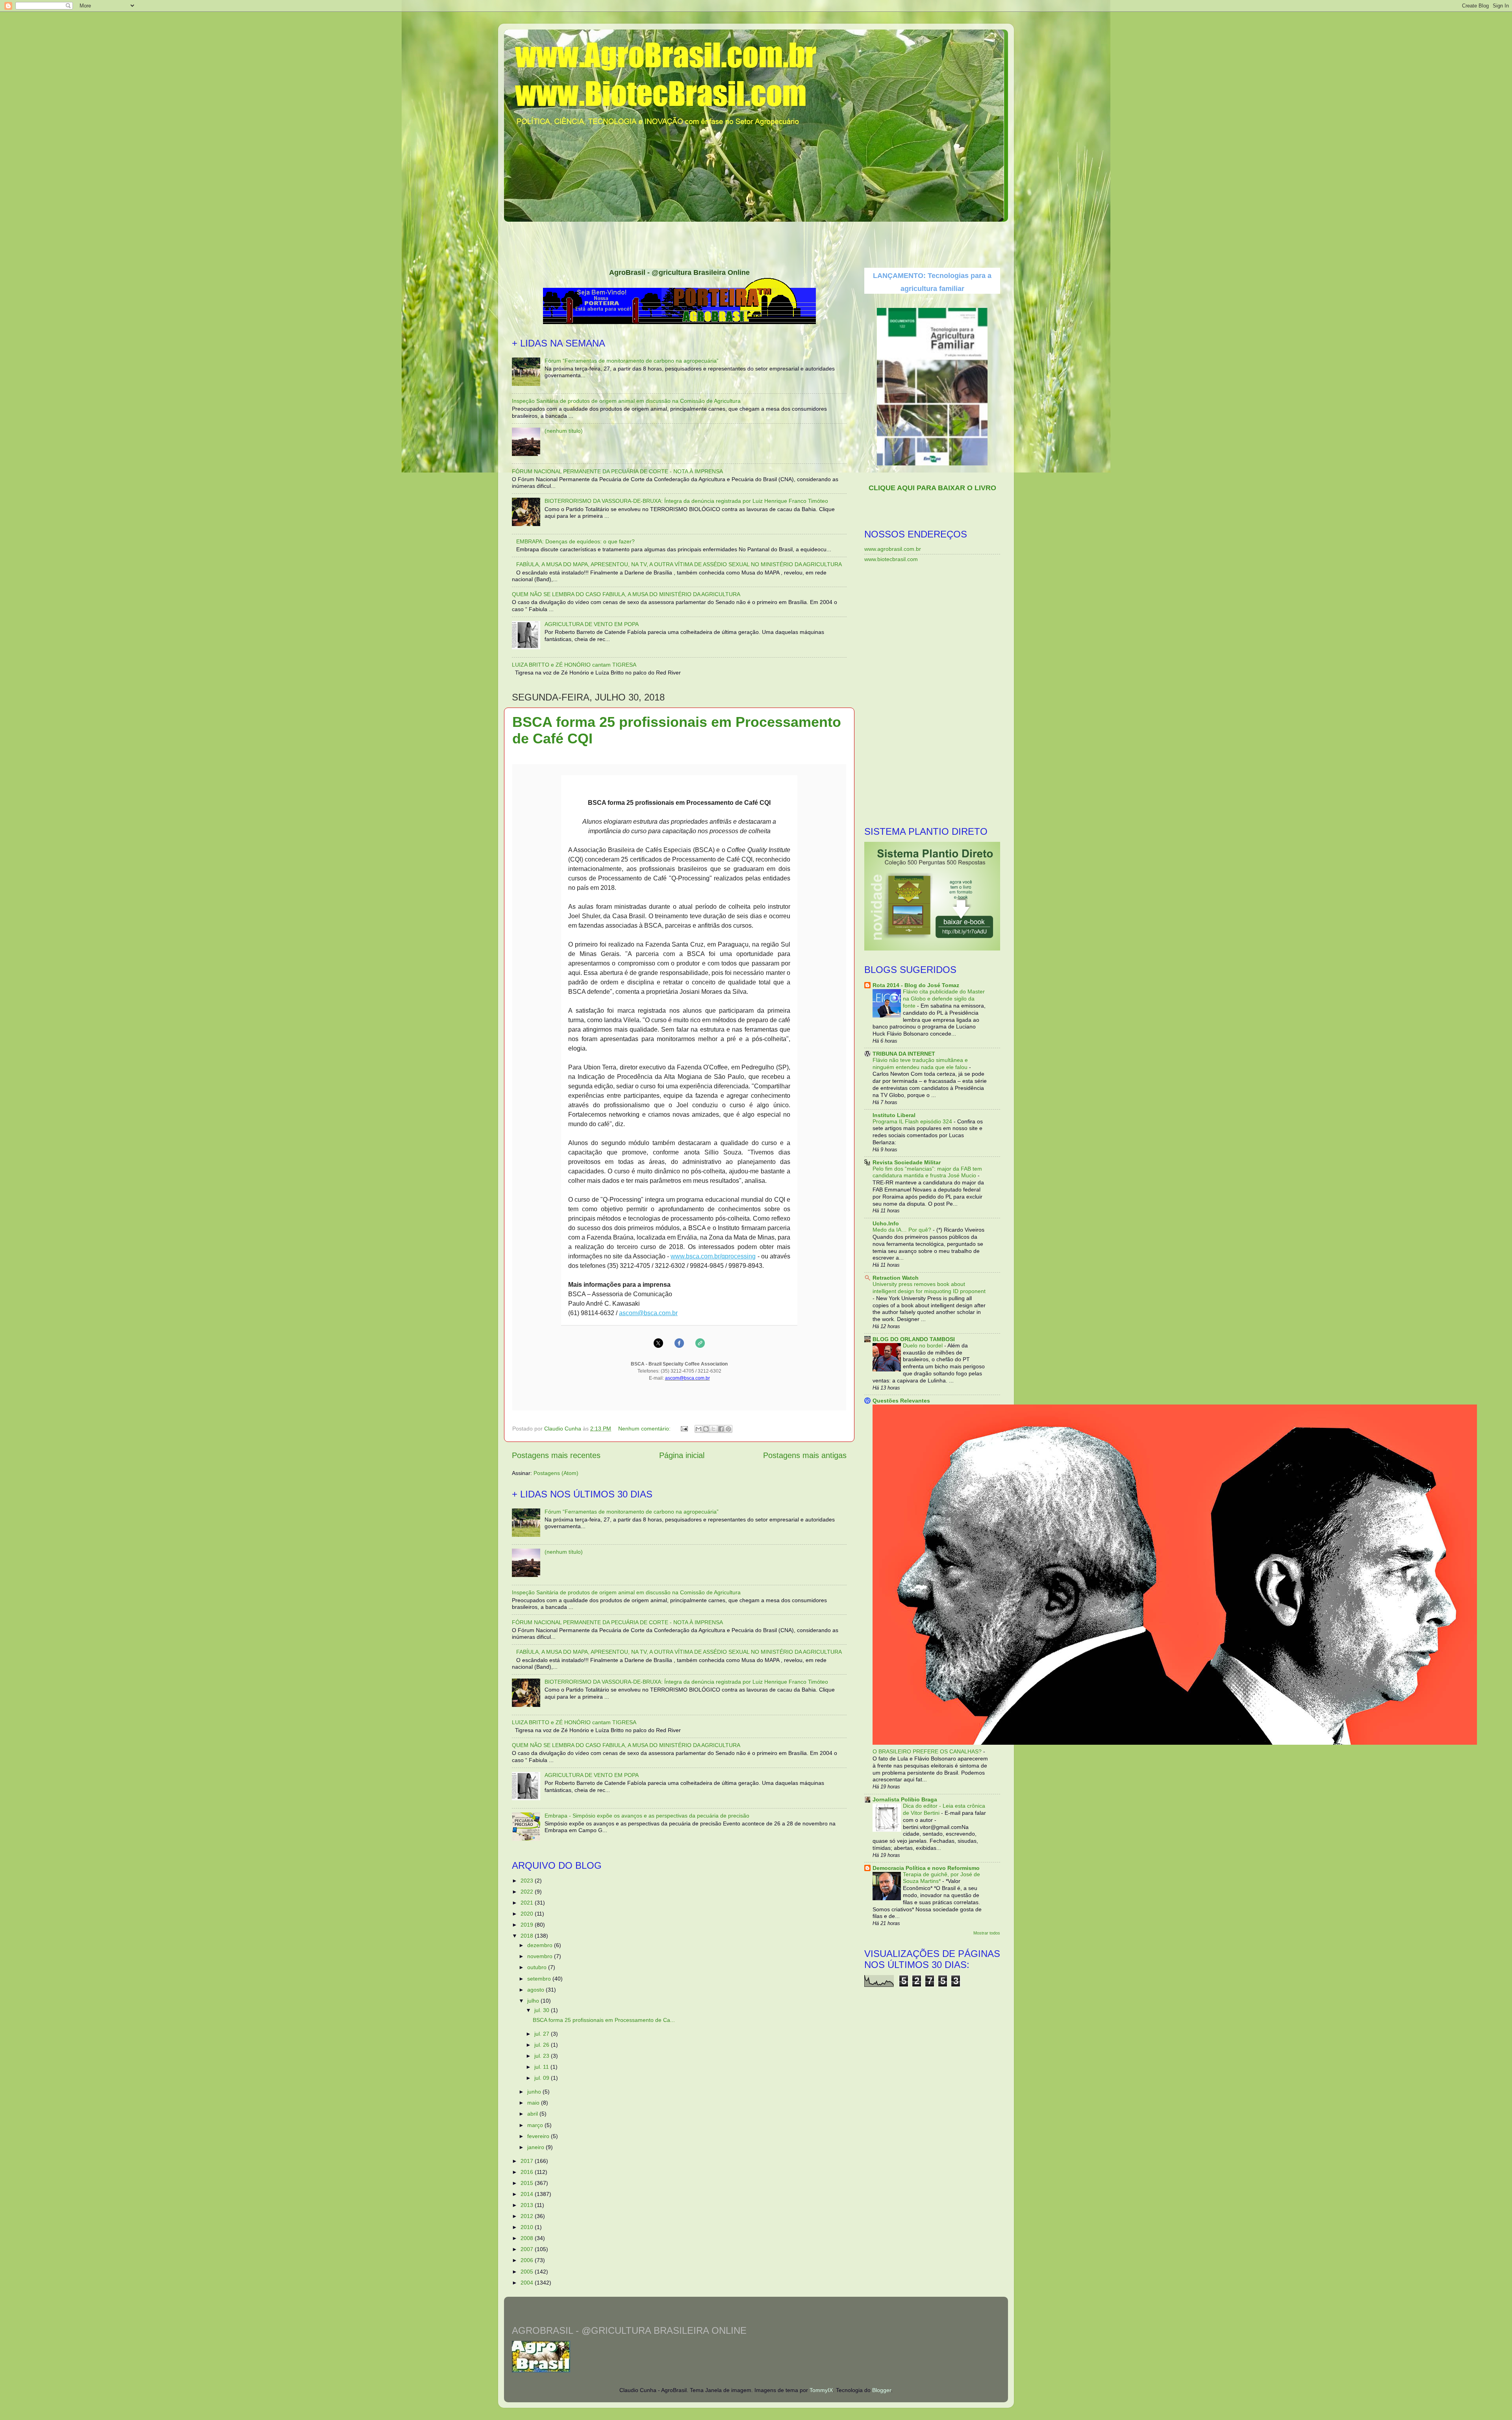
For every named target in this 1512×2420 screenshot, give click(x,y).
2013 (528, 2205)
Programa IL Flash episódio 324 (913, 1122)
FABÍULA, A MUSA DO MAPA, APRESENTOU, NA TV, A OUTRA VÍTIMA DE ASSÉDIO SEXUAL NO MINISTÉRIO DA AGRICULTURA (679, 564)
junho (535, 2092)
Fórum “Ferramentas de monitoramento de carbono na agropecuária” (632, 361)
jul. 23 (543, 2056)
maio (534, 2103)
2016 (528, 2172)
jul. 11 (542, 2067)
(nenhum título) (564, 431)
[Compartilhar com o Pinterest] (728, 1429)
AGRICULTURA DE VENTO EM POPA (592, 624)
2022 (528, 1892)
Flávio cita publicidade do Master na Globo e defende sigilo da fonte (944, 999)
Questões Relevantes (901, 1401)
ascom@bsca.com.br (648, 1313)
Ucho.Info (886, 1223)
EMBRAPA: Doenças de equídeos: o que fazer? (575, 541)
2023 (528, 1881)
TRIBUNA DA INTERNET (904, 1054)
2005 (528, 2272)
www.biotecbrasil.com (891, 559)
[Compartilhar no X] (713, 1429)
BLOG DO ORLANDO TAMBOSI (914, 1339)
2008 (528, 2238)
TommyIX (821, 2390)
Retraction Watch (896, 1278)
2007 (528, 2249)
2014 (528, 2194)
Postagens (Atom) (556, 1473)
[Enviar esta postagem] (684, 1429)
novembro (541, 1956)
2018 (528, 1936)
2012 (528, 2216)
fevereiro (539, 2136)
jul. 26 (543, 2045)
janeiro (536, 2147)
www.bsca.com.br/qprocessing (713, 1256)
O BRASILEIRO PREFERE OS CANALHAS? (928, 1752)
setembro (540, 1979)
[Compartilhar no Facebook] (721, 1429)
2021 (528, 1903)
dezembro (541, 1945)
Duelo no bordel (924, 1346)
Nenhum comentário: (645, 1429)
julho (534, 2001)
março (536, 2125)
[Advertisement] (756, 242)
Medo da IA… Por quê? (903, 1230)
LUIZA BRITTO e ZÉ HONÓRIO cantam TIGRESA (574, 665)
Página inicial (682, 1455)
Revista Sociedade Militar (907, 1162)
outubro (538, 1967)
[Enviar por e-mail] (699, 1429)
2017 (528, 2161)
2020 (528, 1914)
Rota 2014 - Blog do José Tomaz (916, 985)
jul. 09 (543, 2078)
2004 (528, 2283)
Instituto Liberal (894, 1115)
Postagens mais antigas (805, 1455)
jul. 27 (543, 2034)
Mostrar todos (987, 1933)
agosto (536, 1990)
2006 (528, 2260)
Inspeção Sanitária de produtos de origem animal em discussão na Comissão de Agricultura (626, 401)
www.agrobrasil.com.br (893, 549)
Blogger (882, 2390)
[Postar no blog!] (706, 1429)
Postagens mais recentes (556, 1455)
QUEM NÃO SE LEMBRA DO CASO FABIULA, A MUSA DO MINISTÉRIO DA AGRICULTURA (626, 594)
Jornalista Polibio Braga (905, 1799)
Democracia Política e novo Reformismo (926, 1868)
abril (533, 2114)
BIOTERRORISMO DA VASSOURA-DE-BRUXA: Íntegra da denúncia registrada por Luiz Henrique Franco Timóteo (686, 501)
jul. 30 (543, 2010)
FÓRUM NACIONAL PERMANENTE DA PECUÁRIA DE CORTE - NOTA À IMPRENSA (617, 471)
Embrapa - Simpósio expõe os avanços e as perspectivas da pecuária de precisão (647, 1816)
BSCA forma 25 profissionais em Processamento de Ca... (604, 2020)
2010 (528, 2227)
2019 (528, 1925)
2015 (528, 2183)
